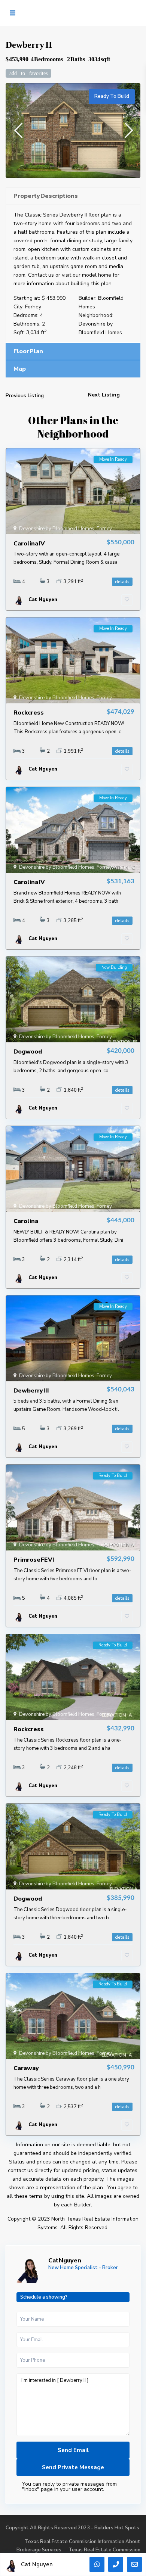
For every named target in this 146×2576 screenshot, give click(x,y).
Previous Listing (25, 396)
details (122, 582)
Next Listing (104, 395)
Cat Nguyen (65, 2261)
